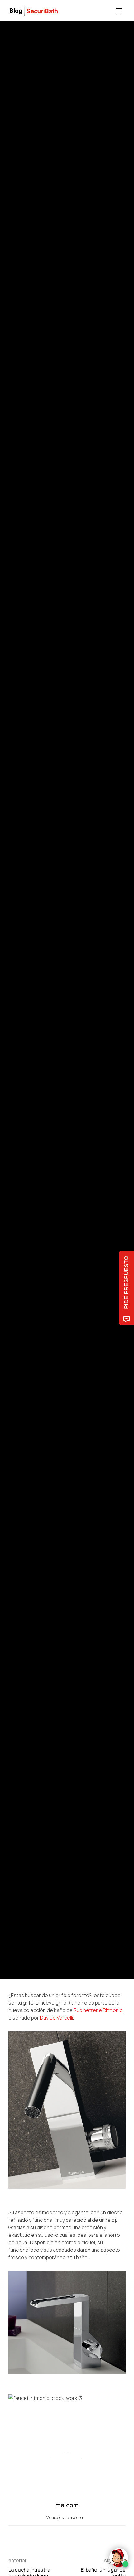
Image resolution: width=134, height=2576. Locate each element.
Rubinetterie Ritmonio (98, 2010)
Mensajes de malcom (65, 2517)
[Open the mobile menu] (119, 11)
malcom (37, 1012)
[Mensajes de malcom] (15, 1012)
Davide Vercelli (56, 2018)
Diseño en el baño (23, 970)
